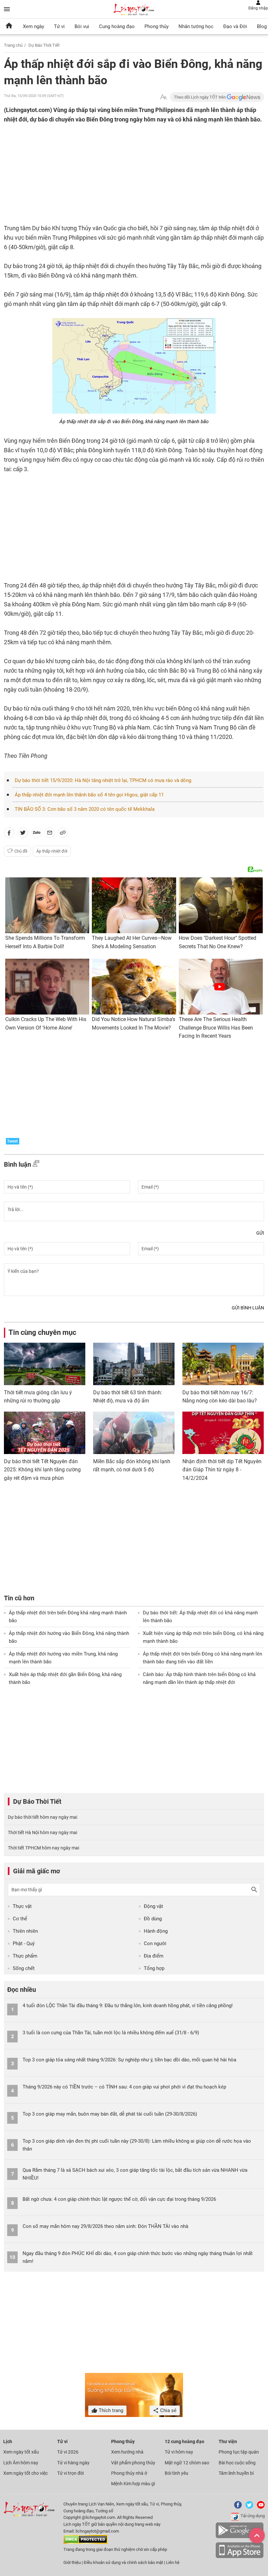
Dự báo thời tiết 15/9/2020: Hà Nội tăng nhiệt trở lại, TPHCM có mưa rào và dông (103, 780)
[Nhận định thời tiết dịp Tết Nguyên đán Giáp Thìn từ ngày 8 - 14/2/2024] (223, 1433)
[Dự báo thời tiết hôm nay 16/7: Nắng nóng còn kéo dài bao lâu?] (223, 1364)
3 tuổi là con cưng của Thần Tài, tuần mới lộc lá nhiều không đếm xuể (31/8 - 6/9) (111, 2033)
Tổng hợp (154, 1968)
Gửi (260, 1233)
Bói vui (82, 26)
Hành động (156, 1931)
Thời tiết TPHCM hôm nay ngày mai (43, 1848)
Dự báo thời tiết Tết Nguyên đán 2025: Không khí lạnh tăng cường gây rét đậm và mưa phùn (42, 1470)
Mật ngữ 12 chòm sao (187, 2463)
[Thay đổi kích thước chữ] (163, 97)
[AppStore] (240, 2557)
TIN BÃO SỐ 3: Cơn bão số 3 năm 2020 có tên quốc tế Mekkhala (85, 809)
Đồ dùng (153, 1919)
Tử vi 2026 (68, 2452)
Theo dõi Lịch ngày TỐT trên (200, 97)
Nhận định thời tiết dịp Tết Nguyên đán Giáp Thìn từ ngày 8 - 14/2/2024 (222, 1470)
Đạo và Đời (235, 26)
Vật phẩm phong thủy (133, 2463)
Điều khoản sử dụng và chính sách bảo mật (124, 2562)
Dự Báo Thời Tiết (44, 45)
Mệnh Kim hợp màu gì (133, 2484)
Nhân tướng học (196, 26)
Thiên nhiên (25, 1931)
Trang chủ (13, 45)
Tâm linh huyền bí (236, 2473)
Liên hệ (173, 2562)
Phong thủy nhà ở (129, 2473)
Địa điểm (154, 1956)
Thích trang (110, 2410)
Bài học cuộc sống (237, 2463)
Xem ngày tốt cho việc (25, 2473)
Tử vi (59, 26)
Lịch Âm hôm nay (21, 2463)
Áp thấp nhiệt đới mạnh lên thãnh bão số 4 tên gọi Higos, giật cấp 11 (89, 795)
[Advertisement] (100, 167)
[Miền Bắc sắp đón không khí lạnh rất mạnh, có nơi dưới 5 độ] (134, 1433)
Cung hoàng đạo (117, 26)
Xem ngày (33, 26)
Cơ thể (20, 1919)
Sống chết (24, 1968)
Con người (155, 1944)
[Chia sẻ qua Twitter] (23, 834)
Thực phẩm (25, 1956)
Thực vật (22, 1906)
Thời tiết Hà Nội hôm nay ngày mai (42, 1832)
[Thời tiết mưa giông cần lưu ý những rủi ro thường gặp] (45, 1364)
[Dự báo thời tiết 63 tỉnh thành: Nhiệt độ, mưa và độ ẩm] (134, 1364)
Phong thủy (157, 26)
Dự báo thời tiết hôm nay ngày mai (42, 1817)
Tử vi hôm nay (179, 2452)
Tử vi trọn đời (70, 2473)
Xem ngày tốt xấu (21, 2452)
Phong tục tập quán (239, 2452)
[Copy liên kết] (63, 834)
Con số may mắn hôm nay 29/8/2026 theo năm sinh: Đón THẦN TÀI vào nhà (105, 2226)
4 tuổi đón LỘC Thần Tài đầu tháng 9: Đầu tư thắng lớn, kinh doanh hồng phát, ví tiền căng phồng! (128, 2006)
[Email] (50, 834)
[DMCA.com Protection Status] (85, 2543)
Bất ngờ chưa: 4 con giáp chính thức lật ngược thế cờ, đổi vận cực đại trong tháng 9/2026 (119, 2199)
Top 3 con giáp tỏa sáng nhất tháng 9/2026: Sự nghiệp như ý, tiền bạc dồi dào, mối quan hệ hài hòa (129, 2060)
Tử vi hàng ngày (73, 2463)
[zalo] (37, 834)
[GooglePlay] (240, 2537)
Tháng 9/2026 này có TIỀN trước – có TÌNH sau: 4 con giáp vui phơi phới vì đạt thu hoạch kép (124, 2087)
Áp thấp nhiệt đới (52, 851)
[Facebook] (237, 2507)
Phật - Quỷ (24, 1944)
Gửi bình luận (248, 1308)
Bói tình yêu (176, 2473)
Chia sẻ (168, 2410)
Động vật (153, 1906)
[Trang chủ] (9, 26)
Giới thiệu (72, 2562)
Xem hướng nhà (127, 2452)
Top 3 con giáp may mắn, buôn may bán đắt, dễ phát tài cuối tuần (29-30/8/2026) (110, 2114)
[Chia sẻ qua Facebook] (9, 834)
